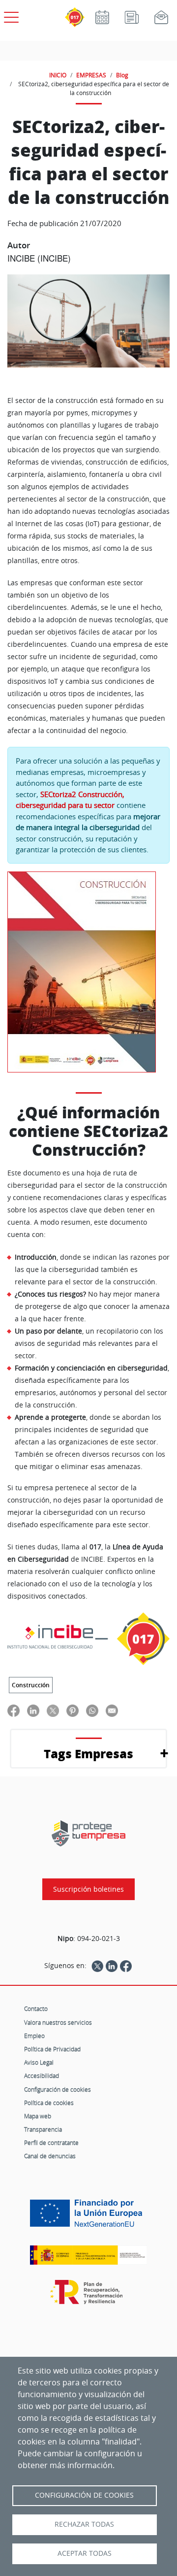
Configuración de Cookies (84, 2495)
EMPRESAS (91, 75)
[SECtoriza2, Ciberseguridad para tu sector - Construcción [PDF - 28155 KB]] (82, 972)
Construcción (31, 1685)
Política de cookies (49, 2103)
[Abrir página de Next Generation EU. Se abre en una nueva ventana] (88, 2217)
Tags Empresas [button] (88, 1754)
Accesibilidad (42, 2075)
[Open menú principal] (10, 15)
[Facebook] (126, 1966)
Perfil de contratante (51, 2142)
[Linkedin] (112, 1966)
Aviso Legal (39, 2062)
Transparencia (43, 2129)
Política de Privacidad (52, 2049)
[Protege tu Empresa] (88, 1833)
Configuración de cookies (58, 2089)
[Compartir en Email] (112, 1711)
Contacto (36, 2008)
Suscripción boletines (88, 1889)
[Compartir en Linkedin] (33, 1711)
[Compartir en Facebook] (14, 1711)
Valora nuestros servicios (58, 2022)
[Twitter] (97, 1966)
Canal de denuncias (50, 2156)
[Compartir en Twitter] (53, 1711)
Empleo (34, 2036)
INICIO (58, 75)
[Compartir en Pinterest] (73, 1711)
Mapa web (38, 2116)
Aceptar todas (85, 2553)
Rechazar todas (84, 2524)
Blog (122, 75)
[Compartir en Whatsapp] (92, 1711)
